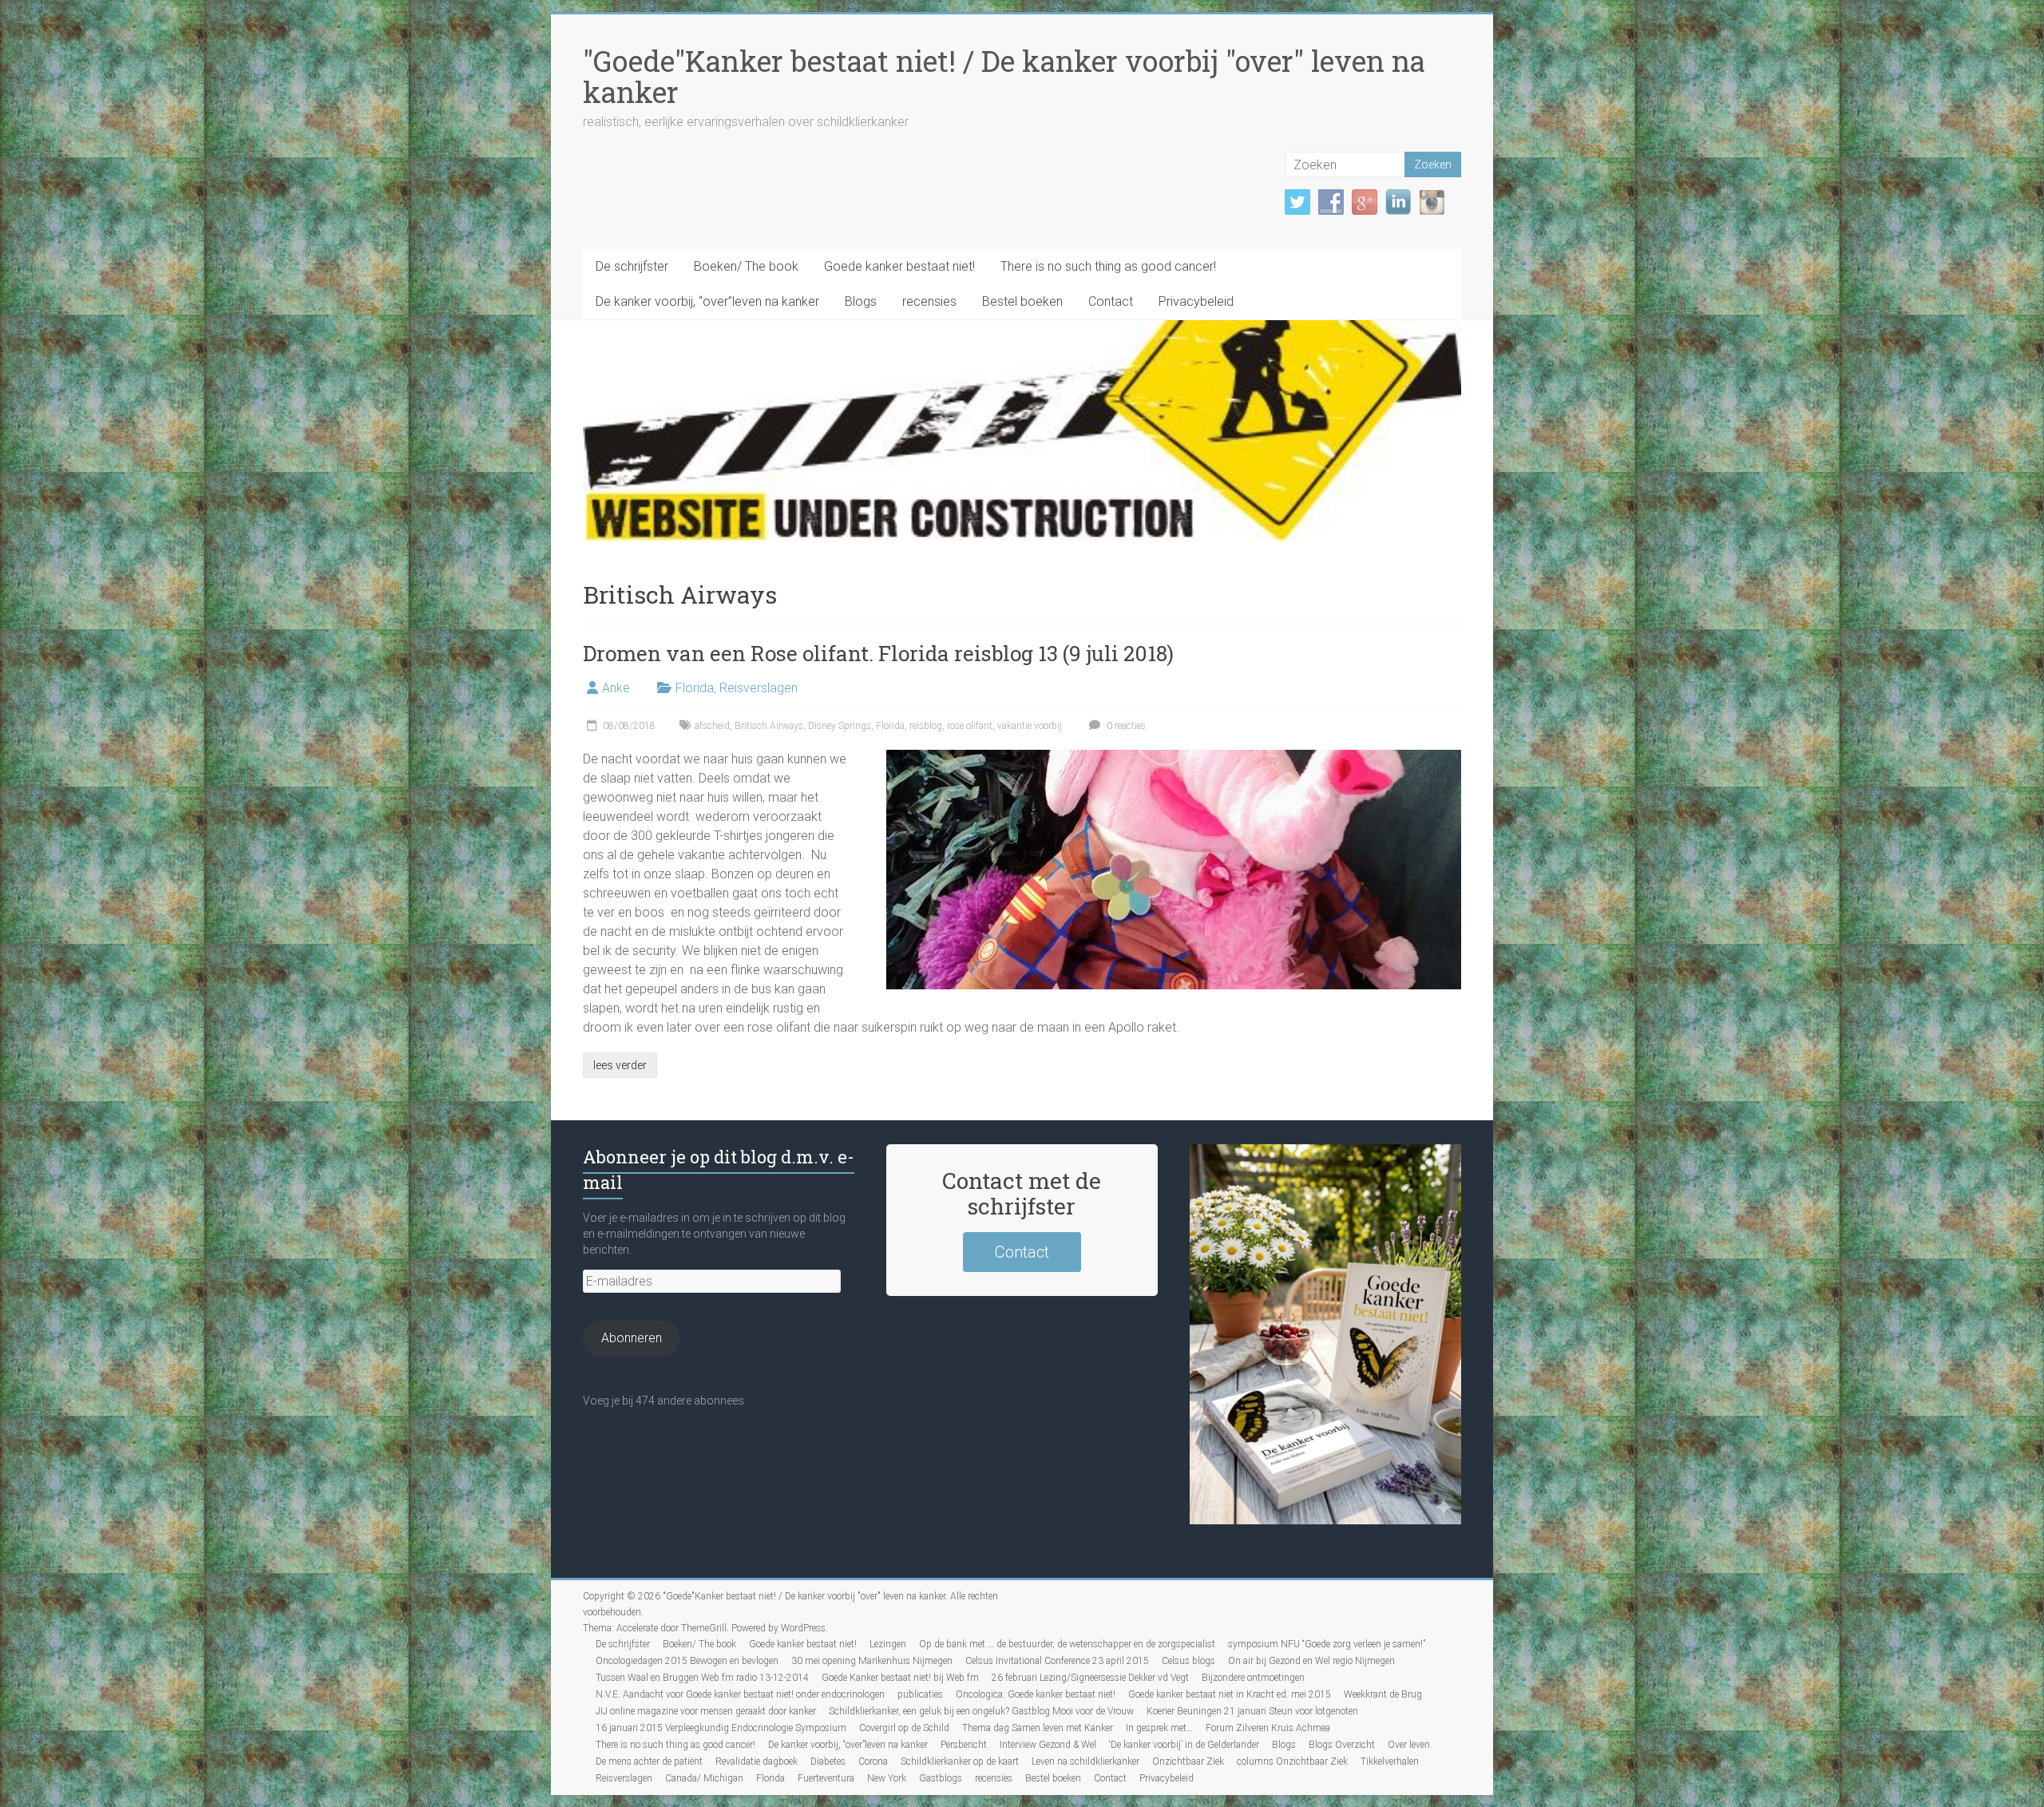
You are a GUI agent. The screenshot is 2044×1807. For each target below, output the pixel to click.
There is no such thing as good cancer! (1108, 266)
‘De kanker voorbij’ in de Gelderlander (1184, 1745)
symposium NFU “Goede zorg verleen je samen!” (1327, 1644)
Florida (695, 688)
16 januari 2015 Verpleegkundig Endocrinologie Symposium (721, 1728)
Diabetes (828, 1761)
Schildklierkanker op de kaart (960, 1761)
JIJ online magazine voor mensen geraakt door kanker (706, 1711)
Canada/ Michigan (704, 1778)
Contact (1111, 301)
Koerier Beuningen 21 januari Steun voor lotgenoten (1252, 1711)
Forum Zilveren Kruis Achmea (1268, 1728)
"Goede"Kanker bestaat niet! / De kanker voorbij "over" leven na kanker (1004, 76)
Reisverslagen (759, 688)
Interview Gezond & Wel (1048, 1745)
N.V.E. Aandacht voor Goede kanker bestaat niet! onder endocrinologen (740, 1694)
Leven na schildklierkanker (1085, 1761)
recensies (929, 301)
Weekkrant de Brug (1383, 1694)
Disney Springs (840, 726)
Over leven (1409, 1745)
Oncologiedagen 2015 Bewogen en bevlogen (687, 1661)
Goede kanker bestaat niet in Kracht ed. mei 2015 (1230, 1694)
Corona (873, 1761)
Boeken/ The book (746, 266)
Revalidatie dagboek (757, 1761)
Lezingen (888, 1644)
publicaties (920, 1694)
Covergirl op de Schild (904, 1728)
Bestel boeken (1022, 301)
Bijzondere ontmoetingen (1253, 1678)
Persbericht (964, 1745)
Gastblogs (941, 1778)
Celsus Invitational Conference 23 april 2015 (1057, 1661)
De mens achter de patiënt (649, 1761)
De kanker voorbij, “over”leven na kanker (707, 301)
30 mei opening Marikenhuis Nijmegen (872, 1661)
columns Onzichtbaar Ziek (1292, 1761)
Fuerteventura (826, 1778)
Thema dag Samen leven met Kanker (1038, 1728)
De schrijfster (632, 266)
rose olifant (970, 726)
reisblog (926, 726)
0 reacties (1125, 726)
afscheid (712, 726)
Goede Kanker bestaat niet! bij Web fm (900, 1678)
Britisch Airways (769, 726)
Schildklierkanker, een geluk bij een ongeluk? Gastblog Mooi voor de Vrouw (981, 1711)
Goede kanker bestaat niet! (899, 266)
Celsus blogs (1188, 1661)
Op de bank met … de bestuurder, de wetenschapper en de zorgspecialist (1067, 1644)
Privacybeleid (1196, 301)
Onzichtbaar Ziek (1188, 1761)
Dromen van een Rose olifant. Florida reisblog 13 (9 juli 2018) (878, 653)
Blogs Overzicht (1342, 1745)
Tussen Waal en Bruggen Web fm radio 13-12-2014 (702, 1678)
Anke (616, 688)
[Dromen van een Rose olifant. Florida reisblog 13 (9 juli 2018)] (1174, 757)
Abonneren (632, 1338)
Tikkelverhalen (1390, 1761)
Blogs (861, 301)
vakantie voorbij (1030, 726)
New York (887, 1778)
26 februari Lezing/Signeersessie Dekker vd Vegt (1090, 1678)
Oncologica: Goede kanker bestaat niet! (1036, 1694)
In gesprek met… (1159, 1728)
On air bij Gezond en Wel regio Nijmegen (1311, 1661)
